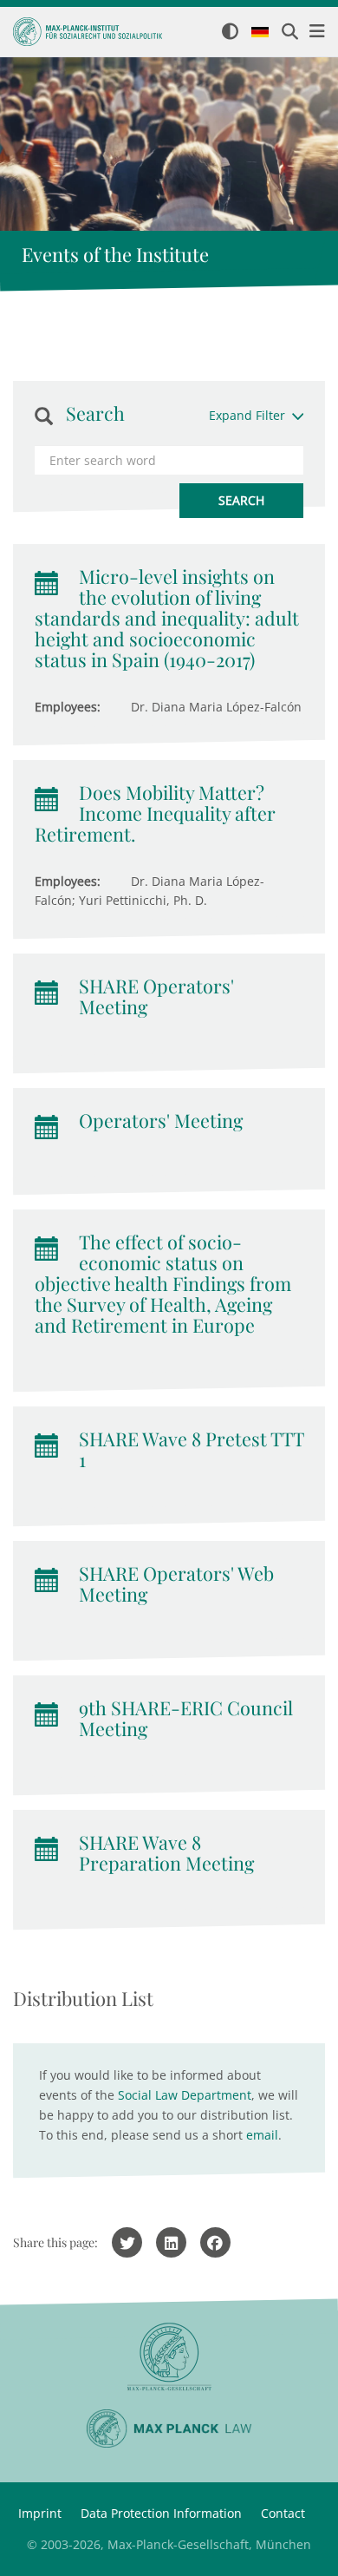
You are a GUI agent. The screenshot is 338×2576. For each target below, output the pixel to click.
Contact (283, 2513)
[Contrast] (230, 33)
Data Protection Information (161, 2513)
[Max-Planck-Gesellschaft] (169, 2357)
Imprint (40, 2513)
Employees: (68, 707)
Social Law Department (185, 2095)
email (262, 2135)
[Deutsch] (260, 33)
